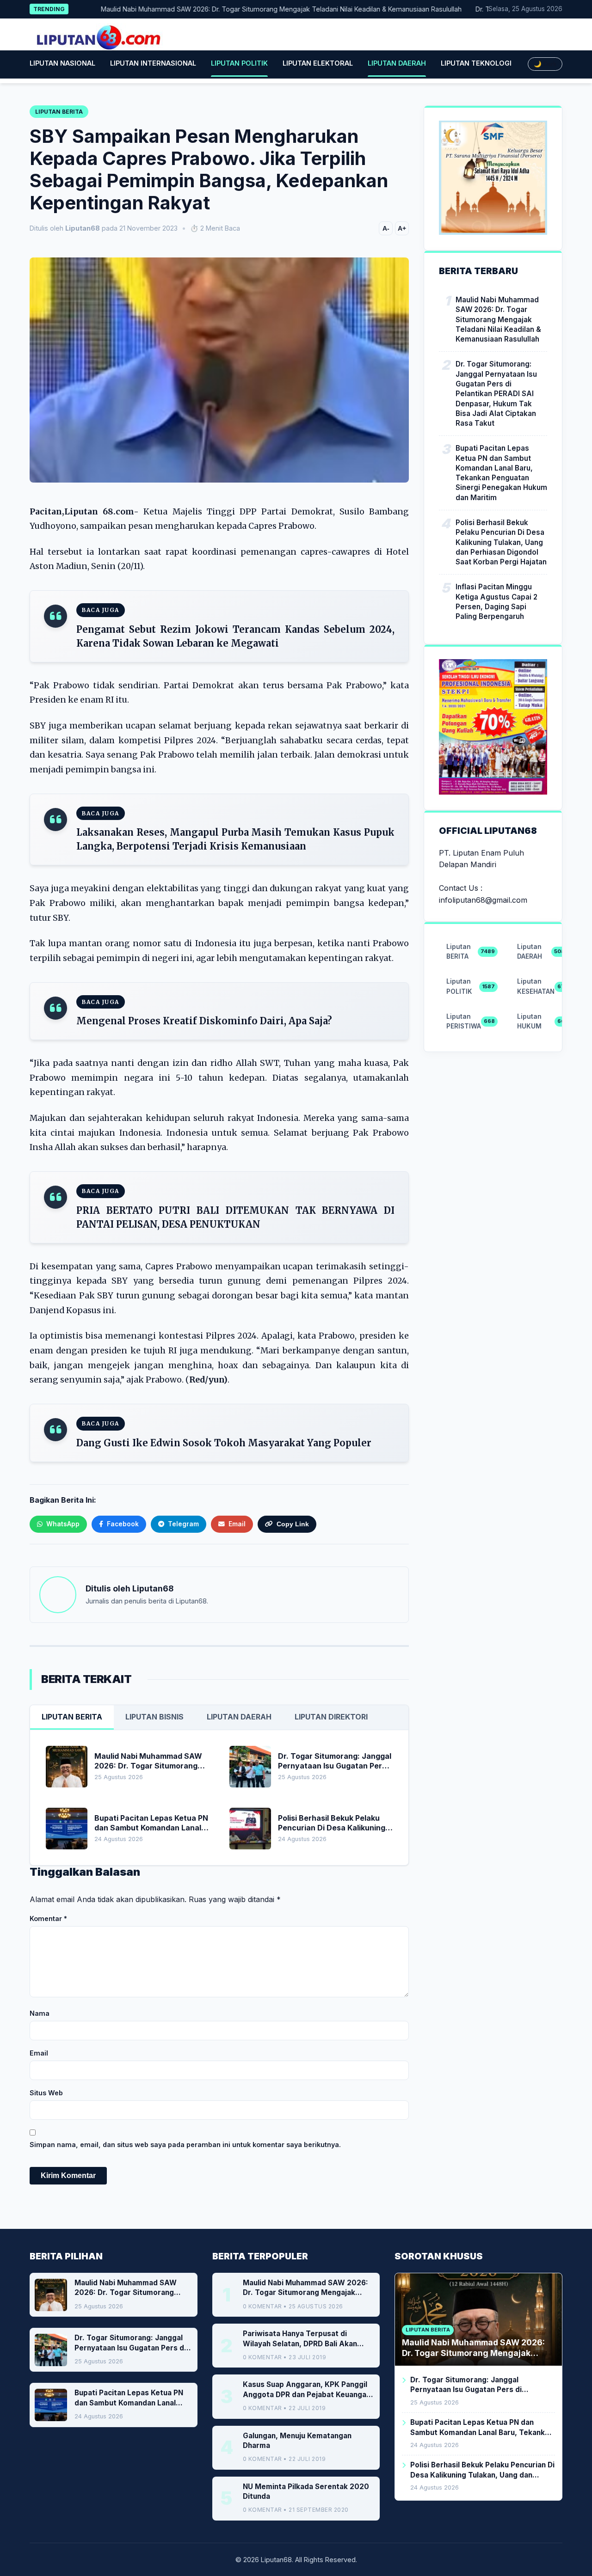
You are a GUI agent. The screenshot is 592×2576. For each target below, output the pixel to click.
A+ (402, 228)
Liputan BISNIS (154, 1717)
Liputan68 (153, 1588)
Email (39, 2053)
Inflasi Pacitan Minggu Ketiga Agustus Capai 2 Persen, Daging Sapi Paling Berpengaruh (496, 602)
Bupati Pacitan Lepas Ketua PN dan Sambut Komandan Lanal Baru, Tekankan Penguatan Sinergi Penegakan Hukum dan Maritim (501, 473)
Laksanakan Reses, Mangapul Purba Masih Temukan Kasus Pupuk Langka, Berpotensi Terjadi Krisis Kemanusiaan (235, 839)
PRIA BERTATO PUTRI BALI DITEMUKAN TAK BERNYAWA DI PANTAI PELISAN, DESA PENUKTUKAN (235, 1217)
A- (386, 228)
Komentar (48, 1918)
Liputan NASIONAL (62, 63)
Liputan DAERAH (397, 63)
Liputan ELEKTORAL (318, 63)
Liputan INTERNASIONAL (153, 63)
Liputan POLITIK (239, 63)
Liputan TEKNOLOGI (476, 63)
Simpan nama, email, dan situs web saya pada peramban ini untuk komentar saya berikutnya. (185, 2145)
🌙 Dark (545, 64)
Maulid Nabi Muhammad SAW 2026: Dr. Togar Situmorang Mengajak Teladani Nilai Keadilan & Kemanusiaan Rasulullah (246, 9)
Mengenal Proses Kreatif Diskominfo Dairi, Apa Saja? (204, 1021)
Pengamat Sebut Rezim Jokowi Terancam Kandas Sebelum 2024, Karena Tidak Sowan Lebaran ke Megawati (235, 636)
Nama (40, 2013)
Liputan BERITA (72, 1717)
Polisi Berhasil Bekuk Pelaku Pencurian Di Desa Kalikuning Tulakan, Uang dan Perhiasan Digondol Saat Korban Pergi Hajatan (501, 542)
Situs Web (46, 2093)
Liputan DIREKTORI (331, 1717)
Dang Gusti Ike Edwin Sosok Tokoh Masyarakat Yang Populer (224, 1443)
